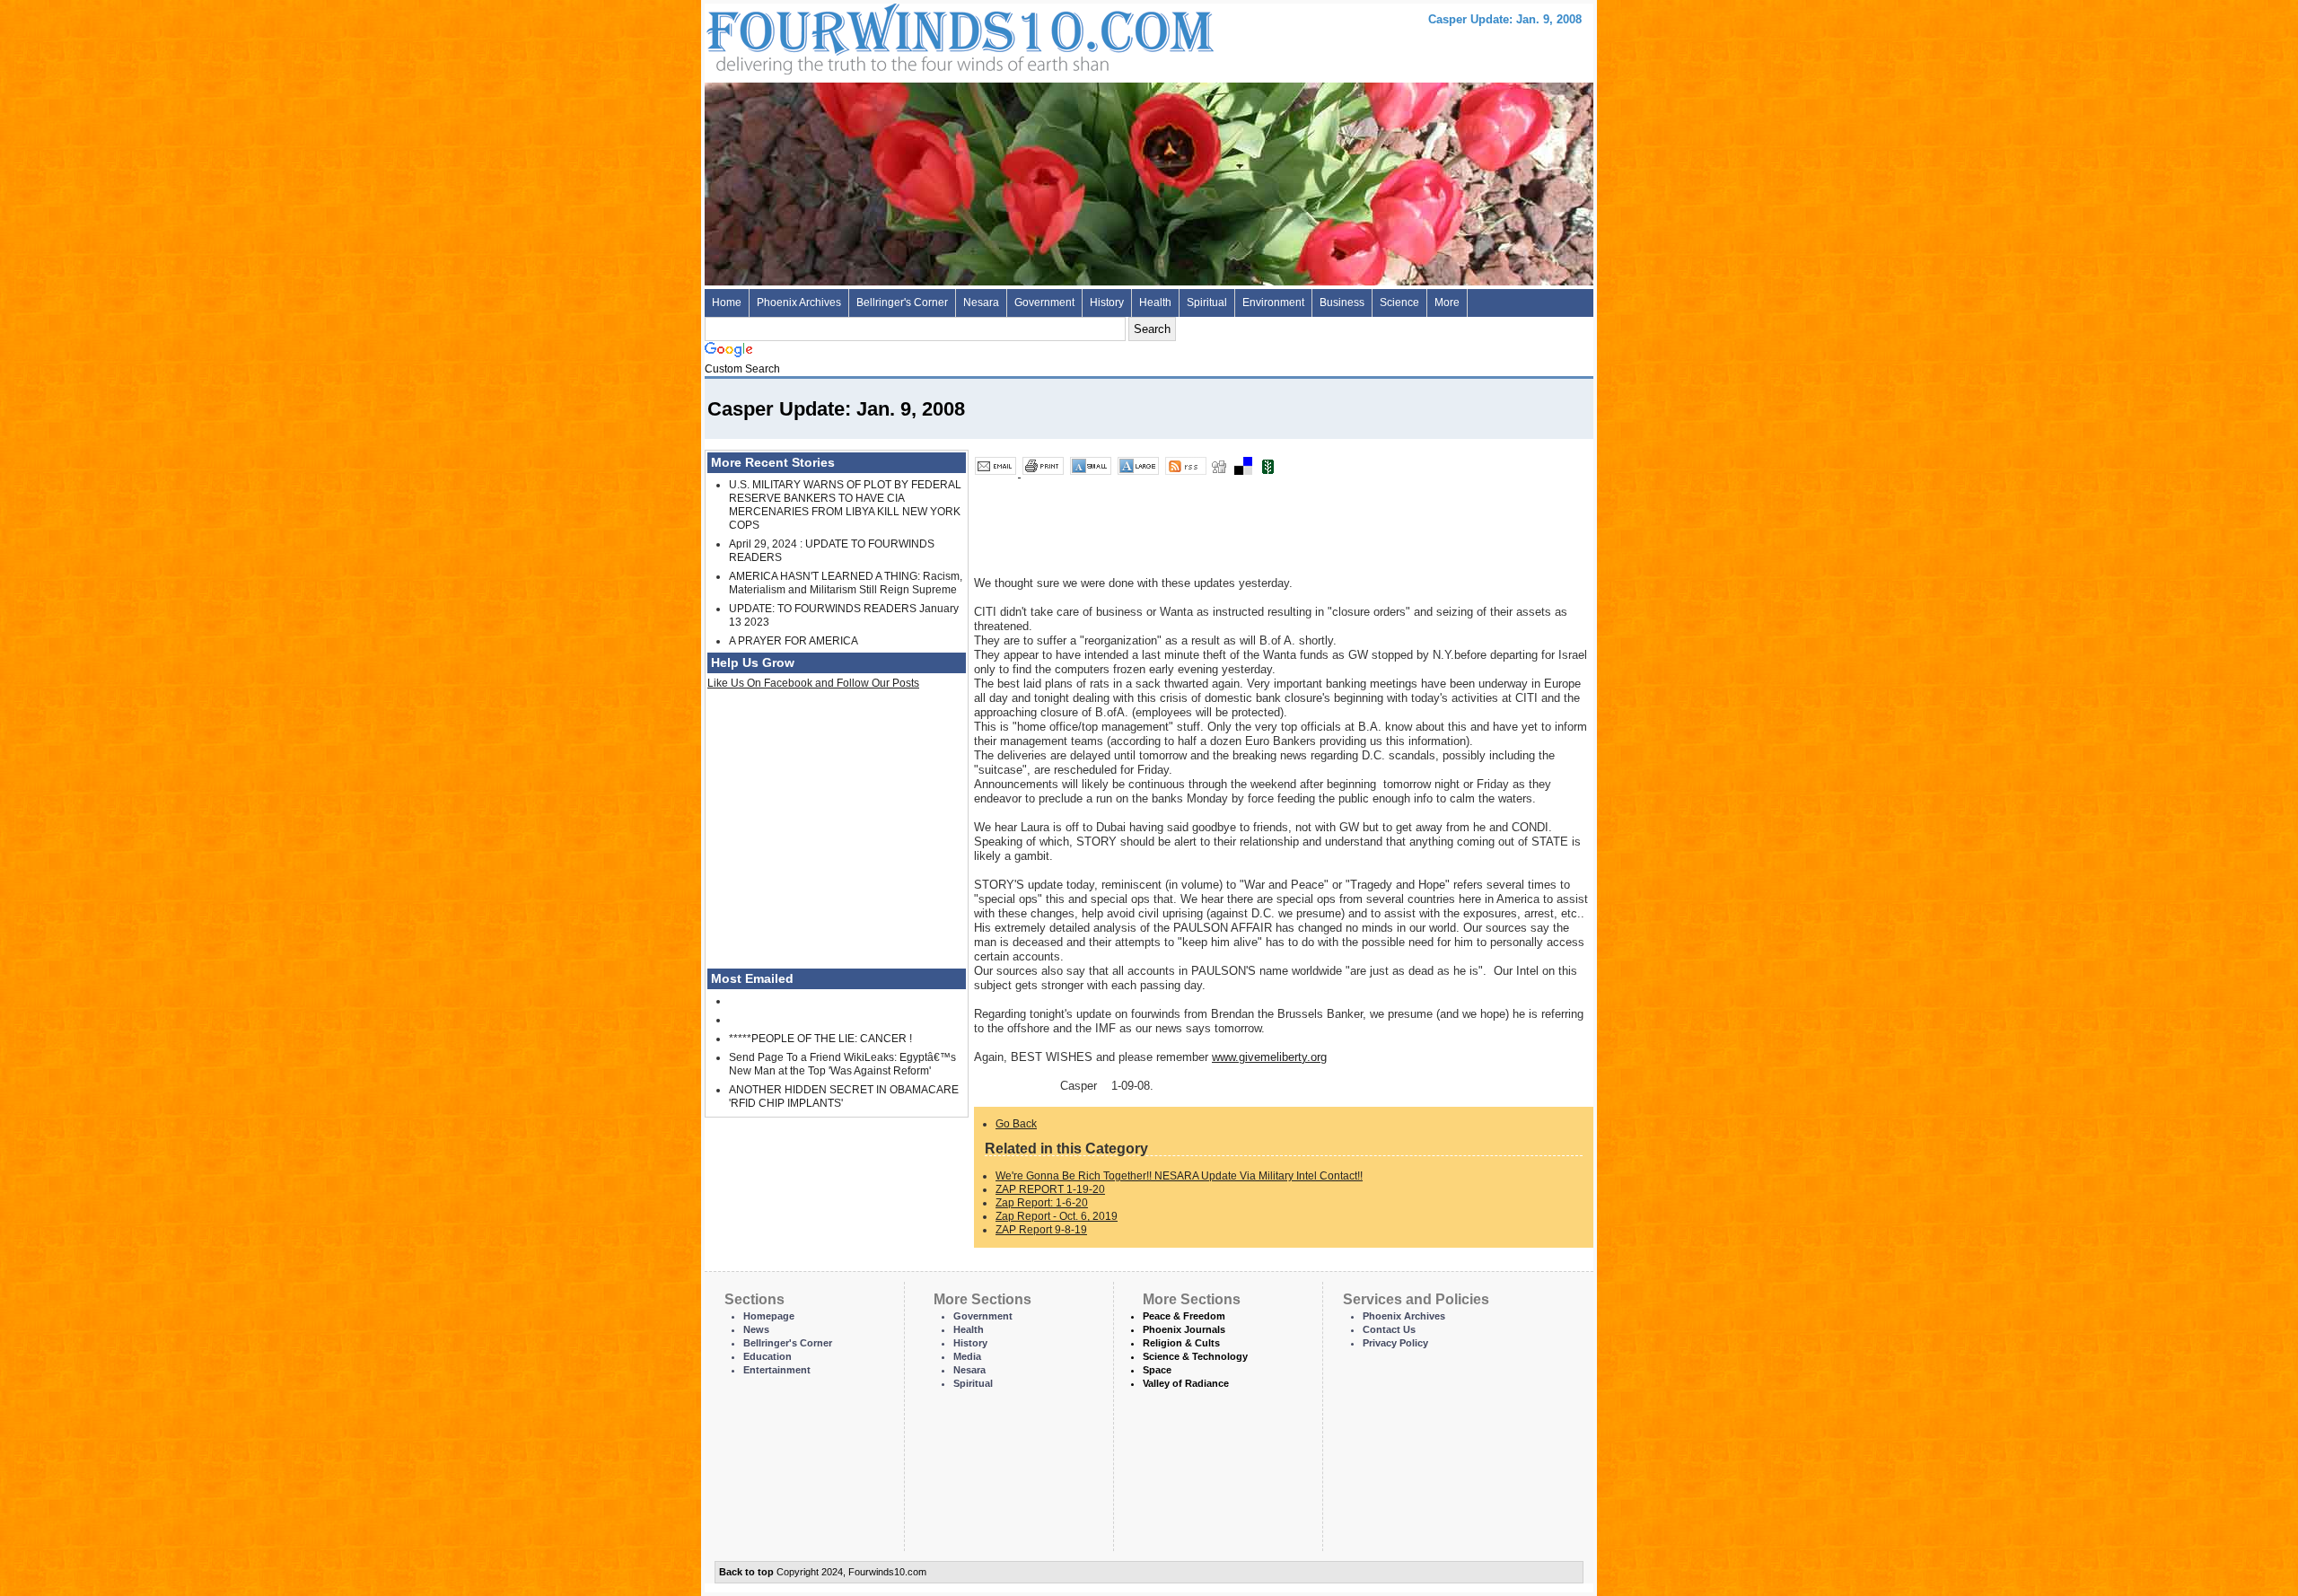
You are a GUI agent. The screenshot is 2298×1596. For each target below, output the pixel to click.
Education (767, 1356)
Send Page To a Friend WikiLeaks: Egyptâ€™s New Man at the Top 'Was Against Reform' (842, 1064)
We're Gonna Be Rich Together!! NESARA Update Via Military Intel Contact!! (1179, 1176)
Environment (1273, 303)
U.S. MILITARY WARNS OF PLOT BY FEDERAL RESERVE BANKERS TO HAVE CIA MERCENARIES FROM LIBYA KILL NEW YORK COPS (845, 505)
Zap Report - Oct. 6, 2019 (1057, 1216)
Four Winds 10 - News (884, 35)
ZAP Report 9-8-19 (1041, 1230)
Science (1399, 303)
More (1447, 303)
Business (1342, 303)
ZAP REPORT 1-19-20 (1050, 1189)
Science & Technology (1195, 1356)
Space (1157, 1370)
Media (967, 1356)
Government (1044, 303)
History (1107, 303)
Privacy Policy (1395, 1343)
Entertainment (777, 1370)
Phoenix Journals (1184, 1329)
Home (727, 303)
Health (1155, 303)
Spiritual (1207, 303)
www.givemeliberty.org (1269, 1057)
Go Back (1016, 1124)
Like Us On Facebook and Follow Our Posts (813, 683)
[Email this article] (997, 473)
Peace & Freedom (1184, 1316)
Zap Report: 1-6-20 (1042, 1203)
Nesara (981, 303)
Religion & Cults (1181, 1343)
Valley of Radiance (1186, 1383)
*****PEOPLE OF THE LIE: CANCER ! (820, 1039)
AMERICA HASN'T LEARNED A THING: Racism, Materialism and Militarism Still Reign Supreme (846, 583)
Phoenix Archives (799, 303)
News (756, 1329)
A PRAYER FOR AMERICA (794, 641)
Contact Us (1389, 1329)
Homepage (769, 1316)
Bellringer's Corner (902, 303)
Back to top (746, 1572)
